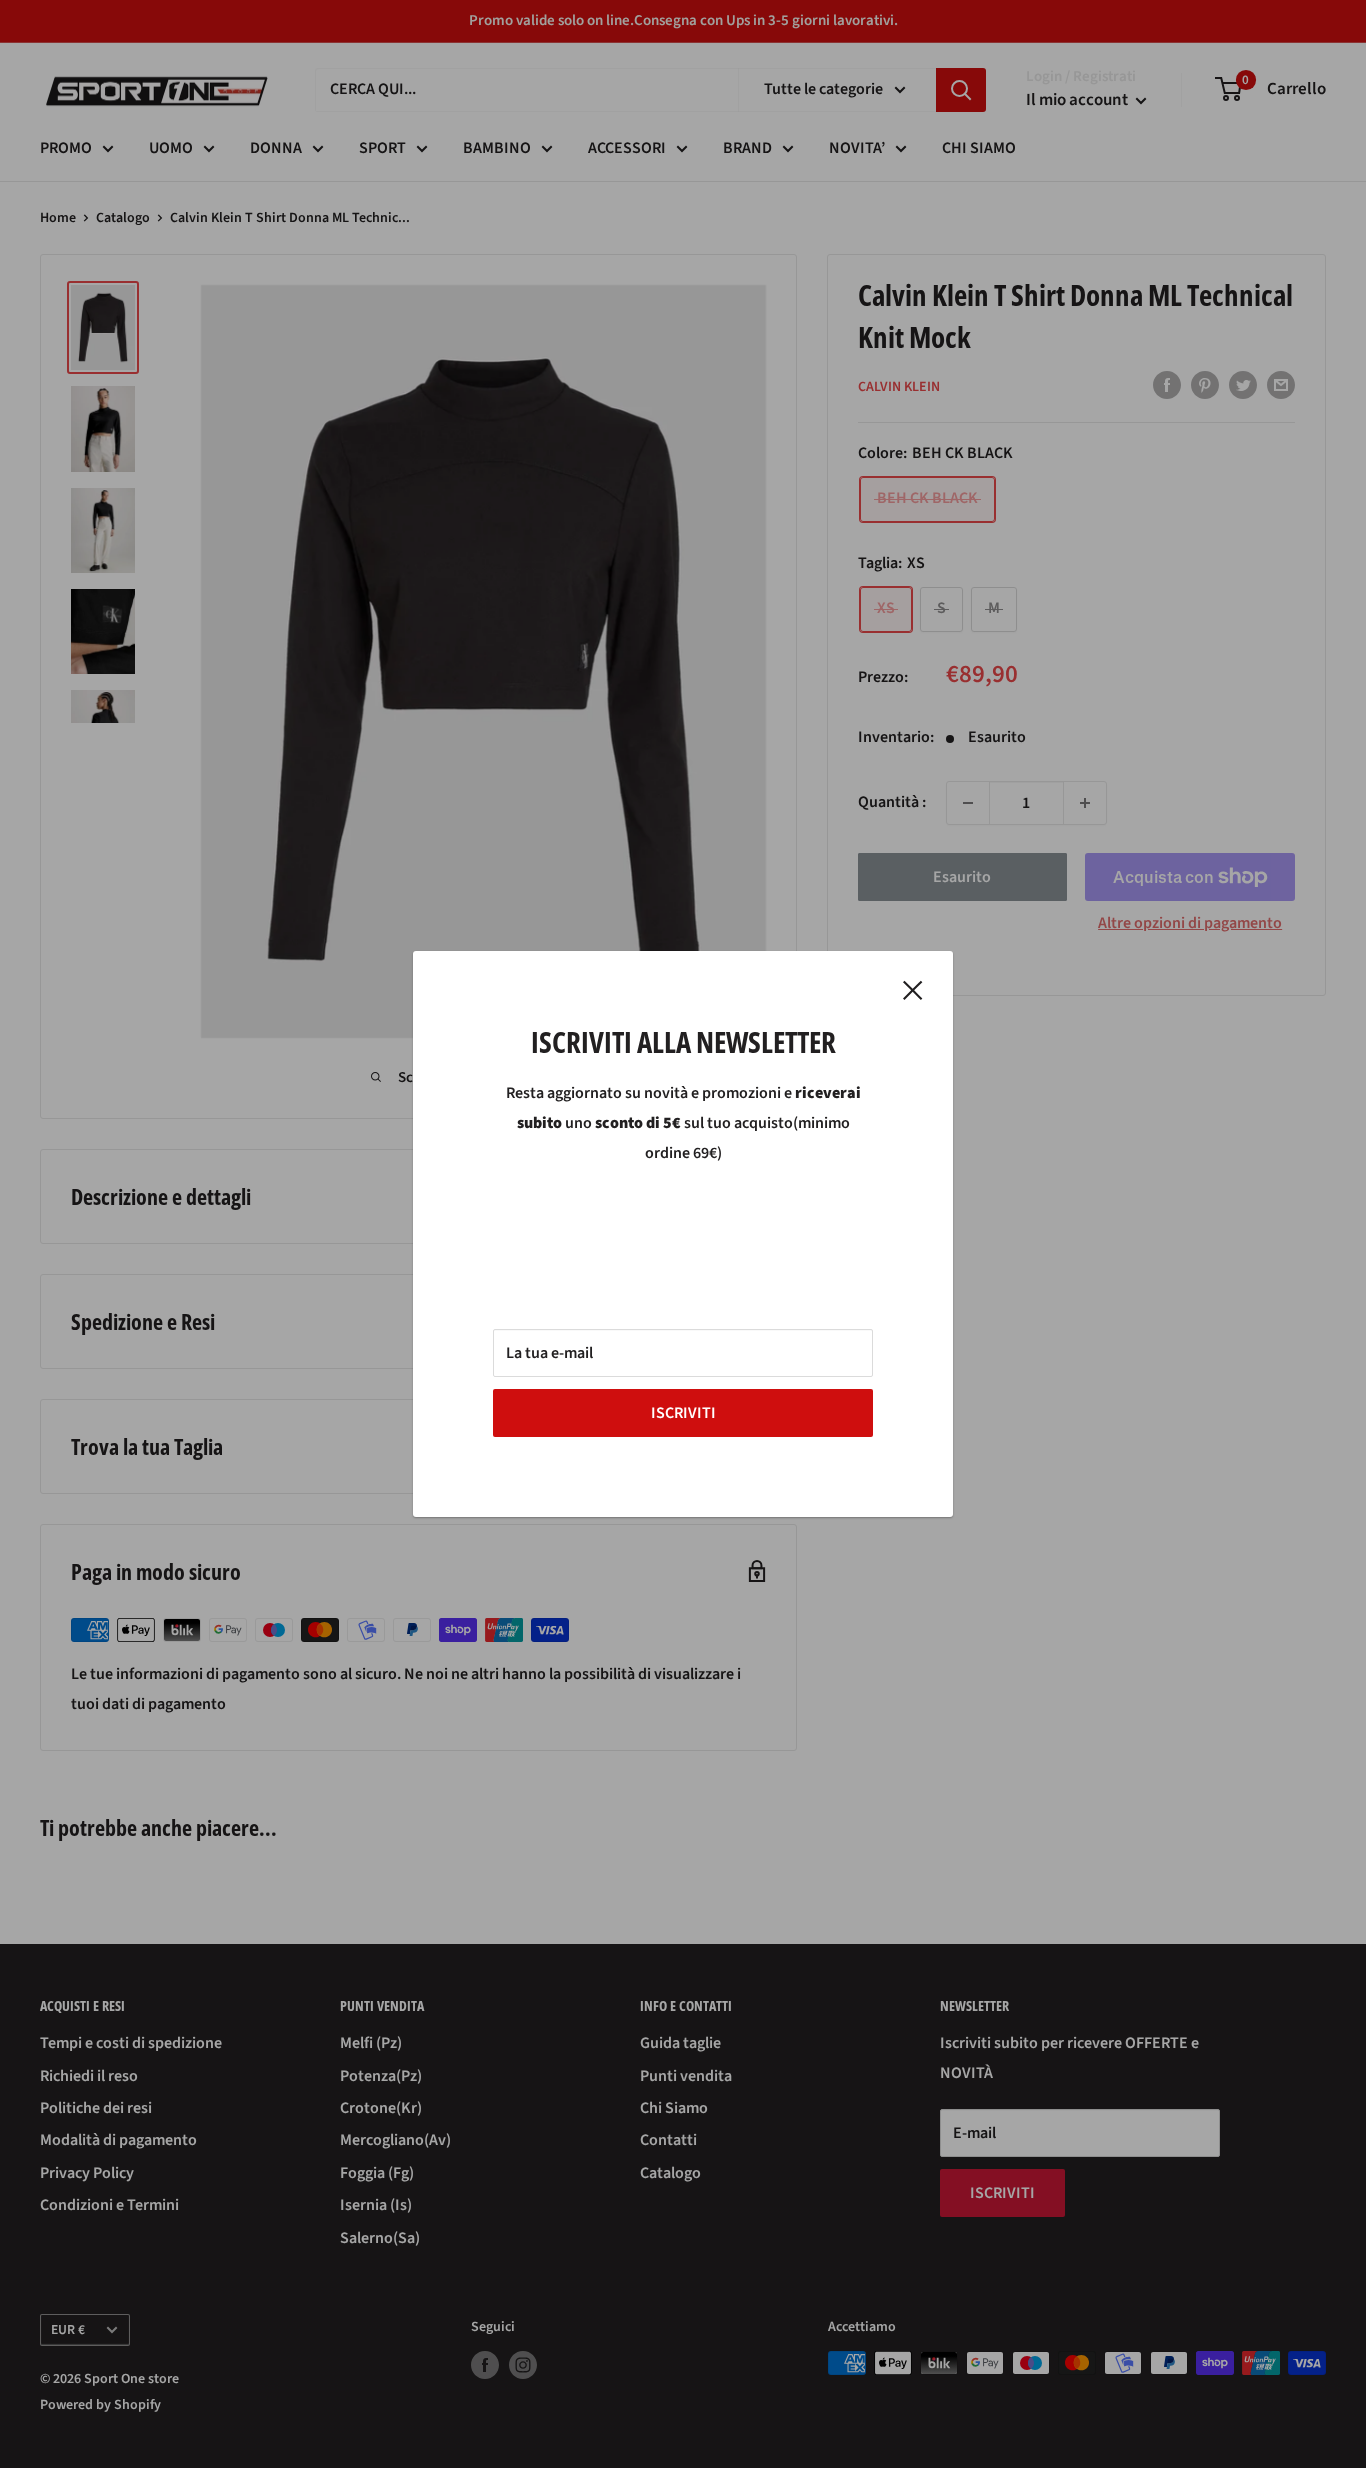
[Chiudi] (913, 990)
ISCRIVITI (683, 1413)
